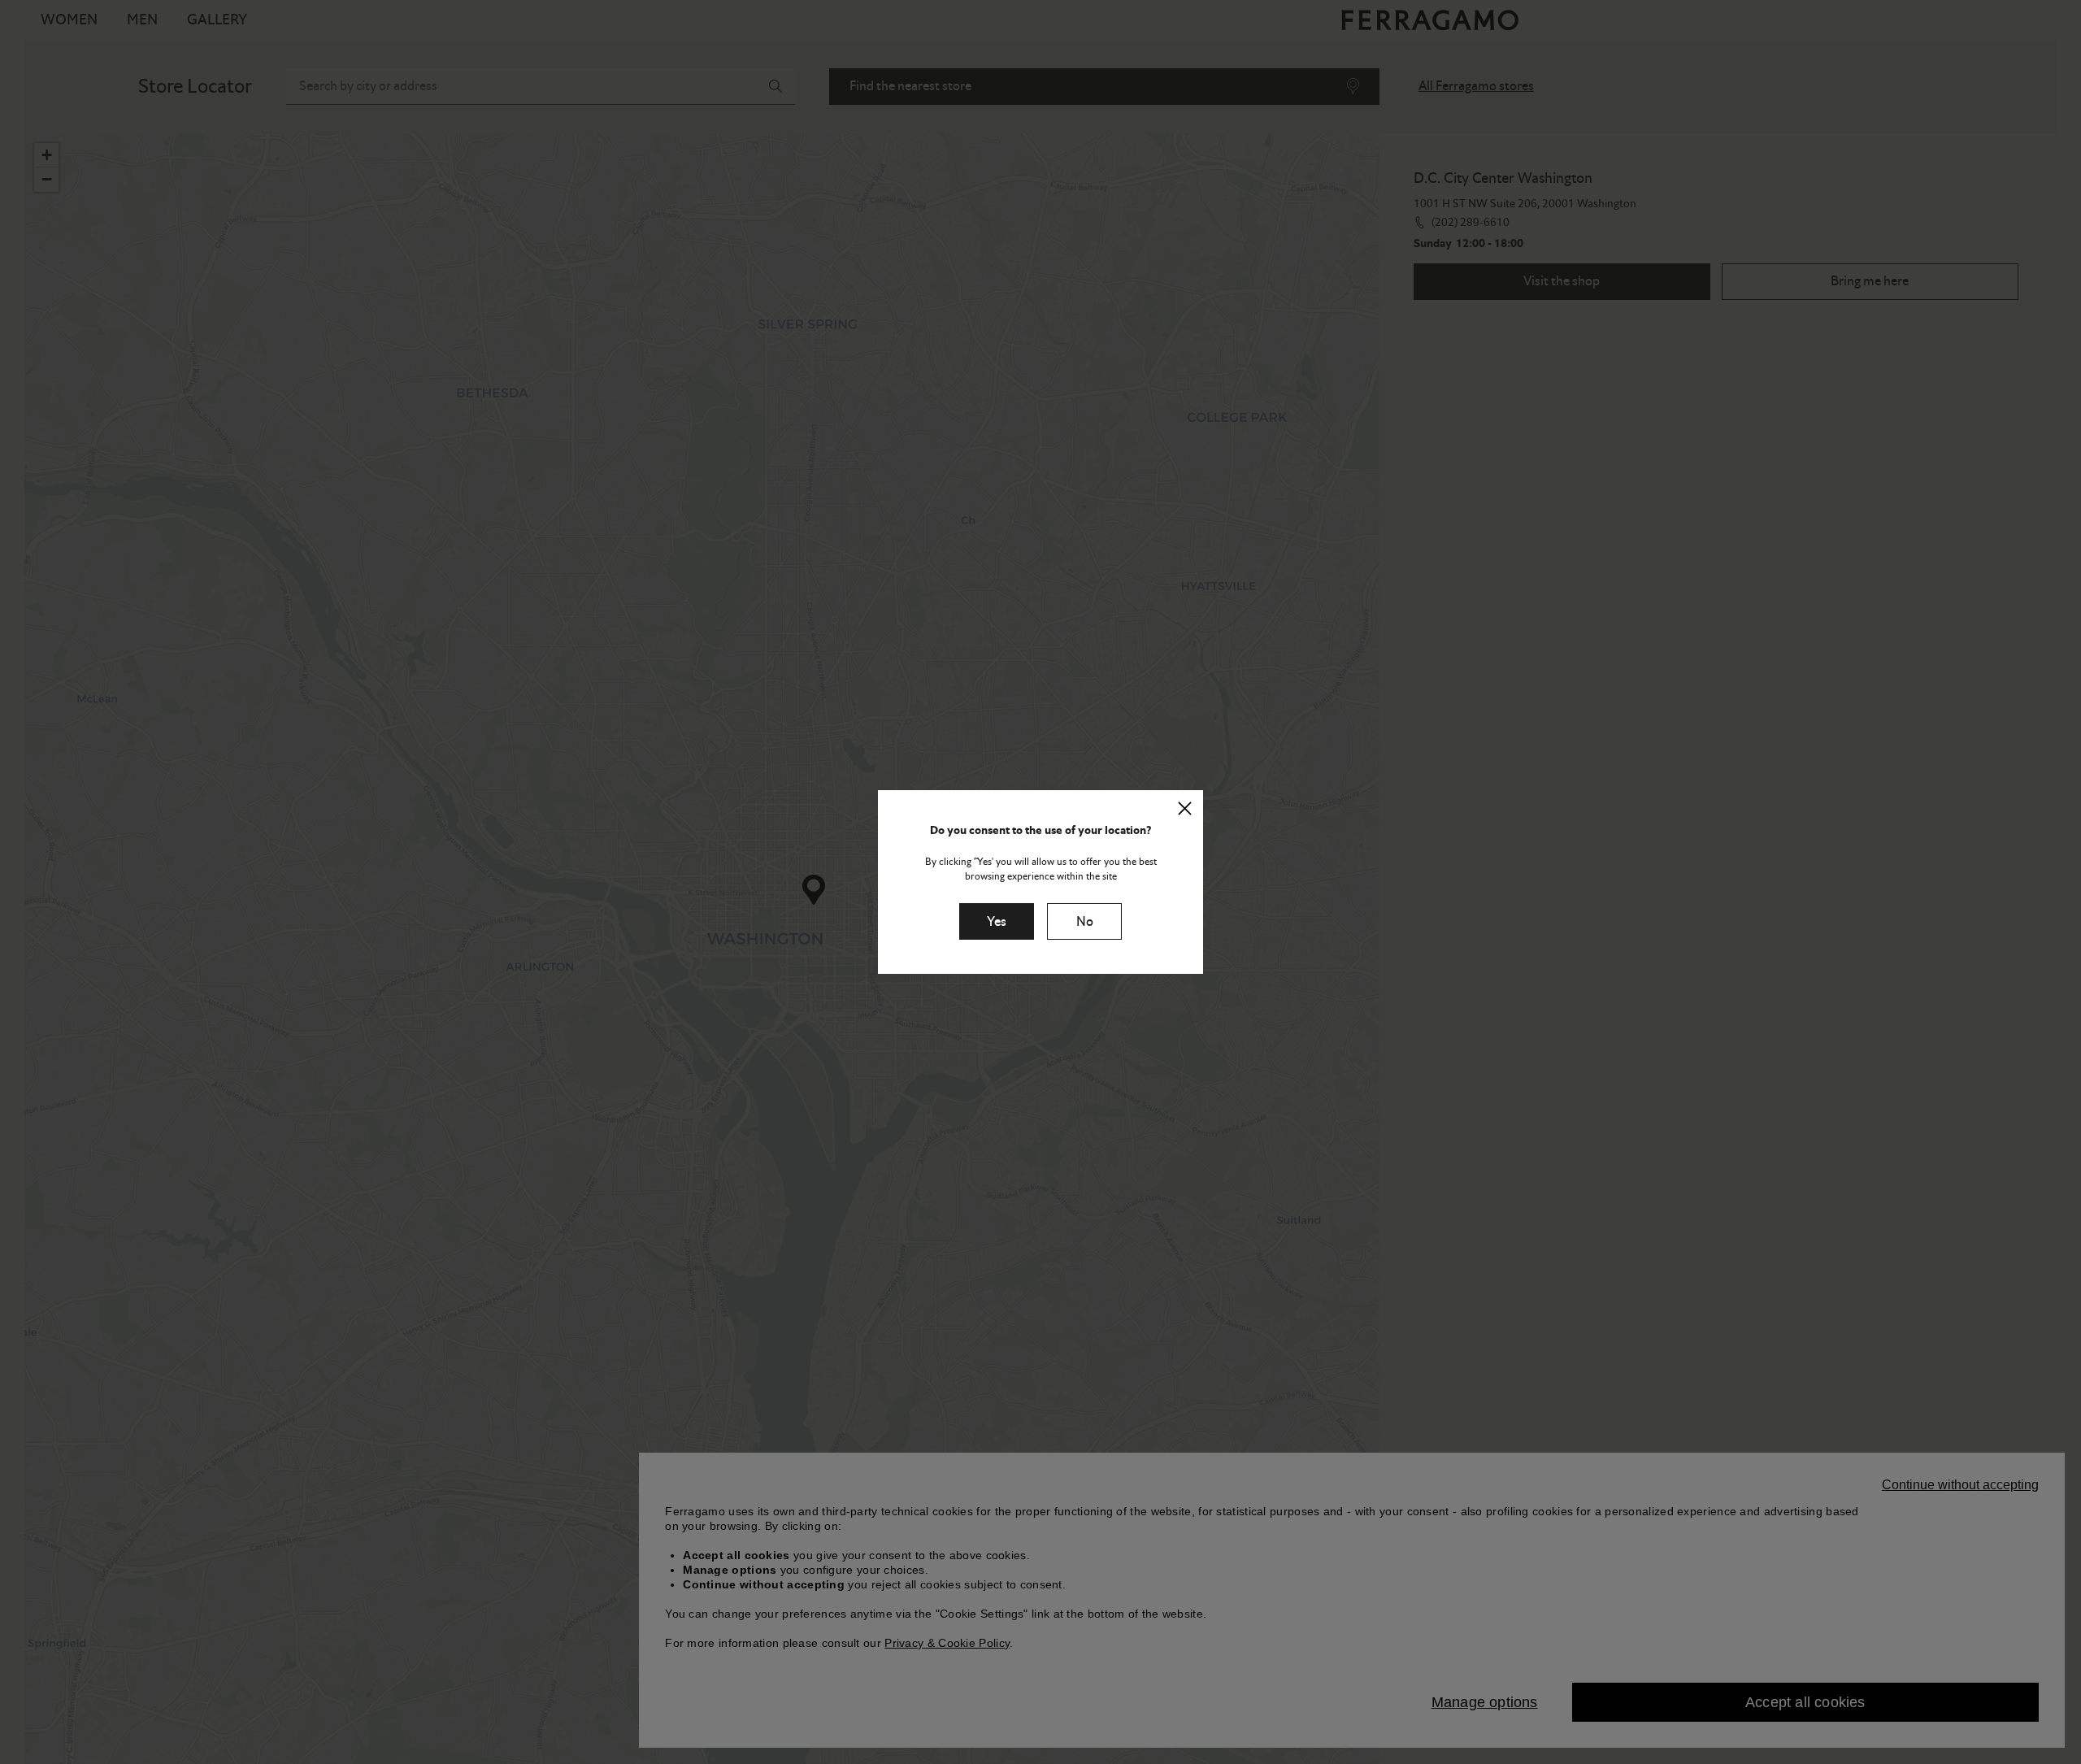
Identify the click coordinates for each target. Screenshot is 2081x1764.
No (1085, 921)
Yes (997, 921)
